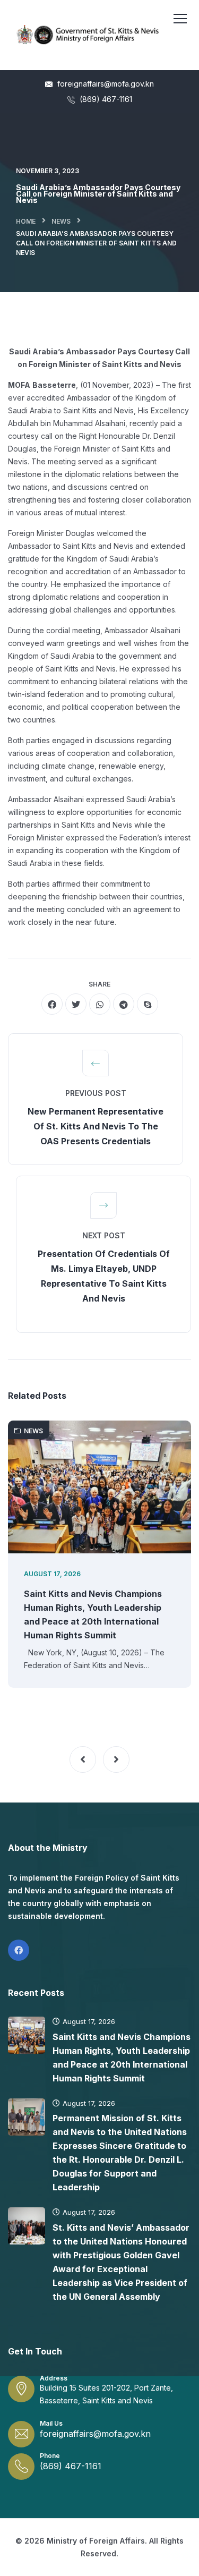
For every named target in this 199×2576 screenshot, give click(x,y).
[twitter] (76, 1004)
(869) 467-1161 (105, 99)
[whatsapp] (100, 1004)
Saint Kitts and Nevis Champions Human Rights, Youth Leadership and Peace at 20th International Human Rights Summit (93, 1614)
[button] (83, 1759)
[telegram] (124, 1004)
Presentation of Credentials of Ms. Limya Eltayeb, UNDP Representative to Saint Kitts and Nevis (104, 1276)
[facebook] (52, 1004)
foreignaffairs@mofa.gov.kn (105, 84)
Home (26, 221)
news (61, 221)
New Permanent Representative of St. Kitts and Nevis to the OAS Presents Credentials (96, 1126)
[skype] (148, 1004)
